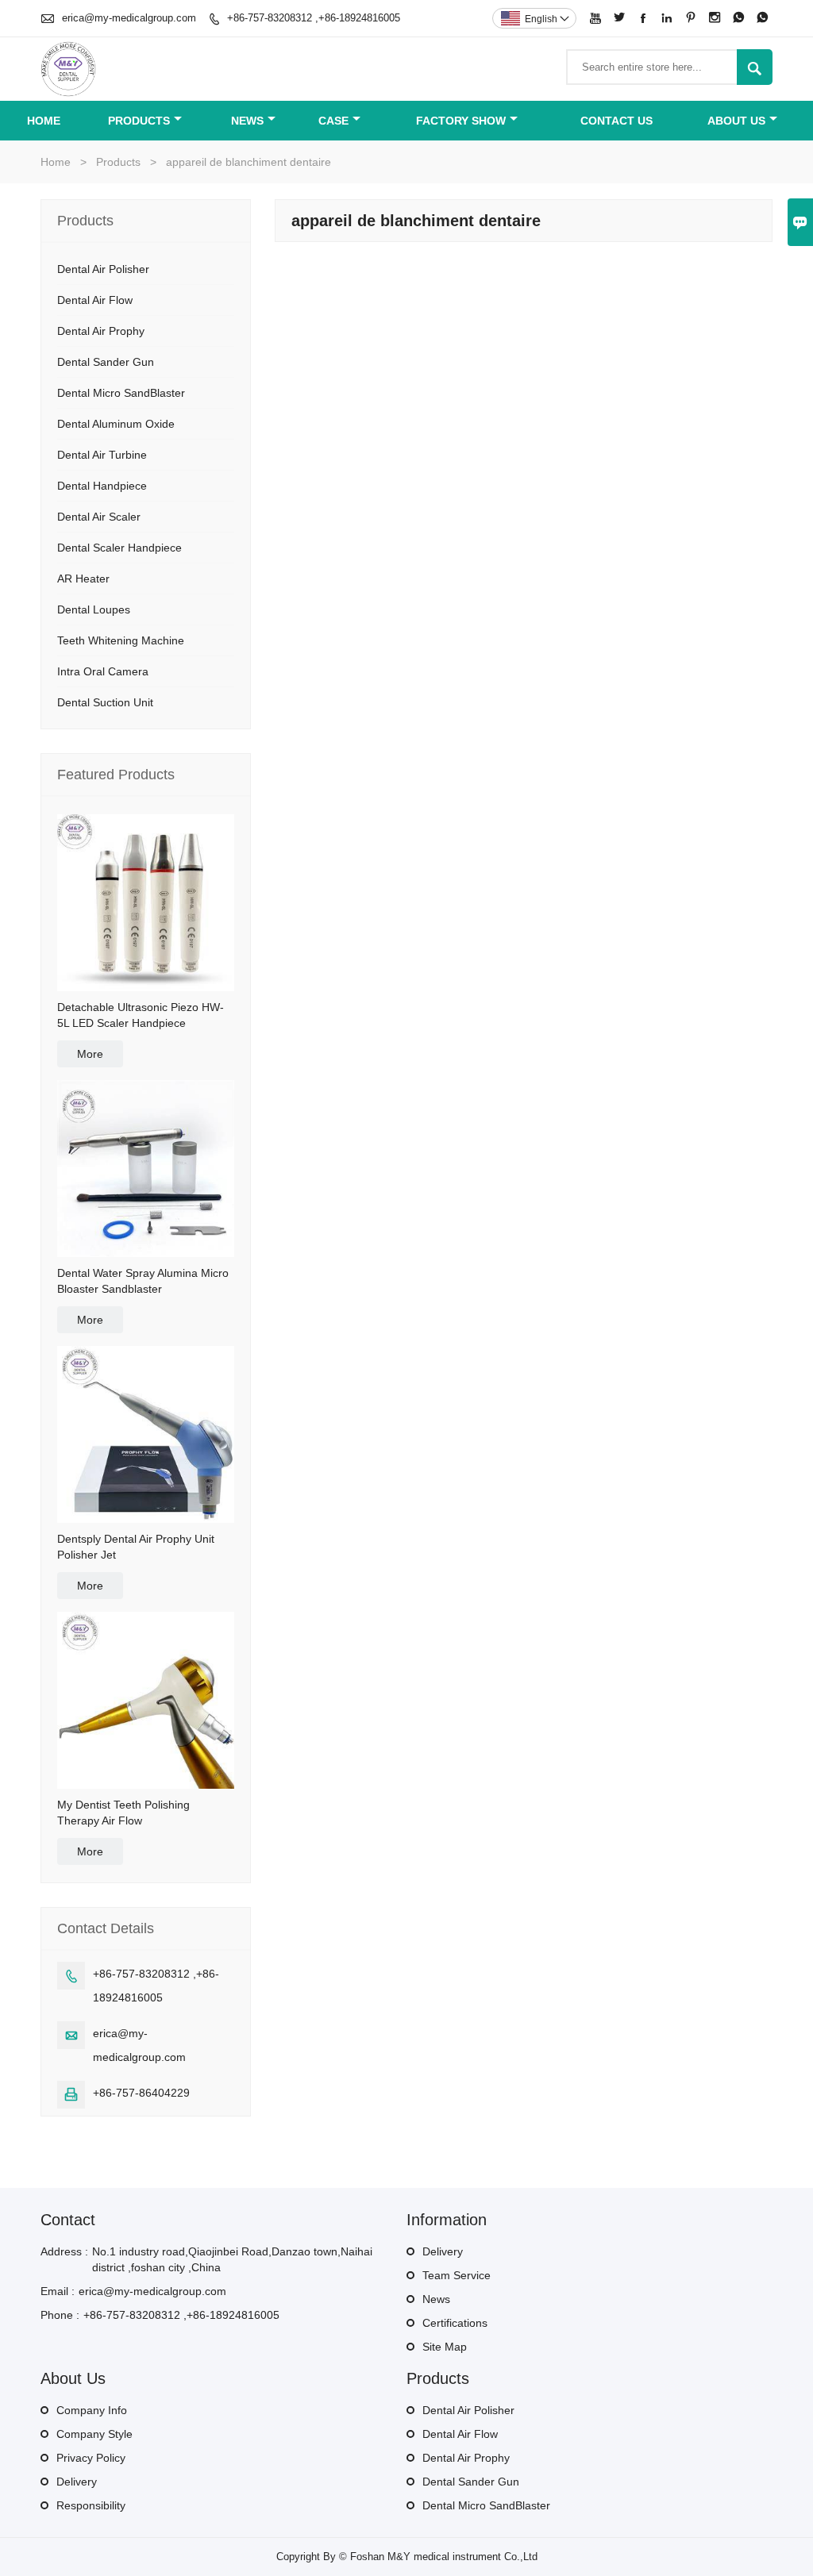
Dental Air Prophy (101, 331)
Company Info (92, 2410)
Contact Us (616, 121)
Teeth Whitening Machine (121, 640)
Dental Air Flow (95, 300)
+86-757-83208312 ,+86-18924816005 (314, 18)
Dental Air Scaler (99, 517)
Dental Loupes (94, 609)
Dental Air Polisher (103, 269)
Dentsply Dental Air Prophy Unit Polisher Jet (136, 1547)
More (90, 1054)
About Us (736, 121)
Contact (68, 2220)
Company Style (94, 2434)
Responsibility (91, 2505)
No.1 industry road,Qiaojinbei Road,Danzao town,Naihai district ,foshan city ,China (232, 2259)
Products (139, 121)
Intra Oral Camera (103, 671)
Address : (64, 2251)
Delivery (443, 2251)
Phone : (60, 2315)
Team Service (457, 2275)
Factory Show (461, 121)
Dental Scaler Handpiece (119, 548)
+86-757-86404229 (141, 2093)
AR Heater (83, 579)
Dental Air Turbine (102, 455)
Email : (58, 2291)
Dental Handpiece (102, 486)
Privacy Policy (91, 2458)
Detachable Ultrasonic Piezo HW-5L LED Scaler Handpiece (141, 1015)
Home (44, 121)
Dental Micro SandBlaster (121, 393)
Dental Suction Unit (105, 702)
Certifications (455, 2323)
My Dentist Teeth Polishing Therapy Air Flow (123, 1813)
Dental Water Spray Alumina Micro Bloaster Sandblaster (143, 1281)
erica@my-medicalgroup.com (129, 18)
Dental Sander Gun (106, 362)
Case (333, 121)
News (247, 121)
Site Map (445, 2347)
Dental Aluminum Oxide (116, 424)
